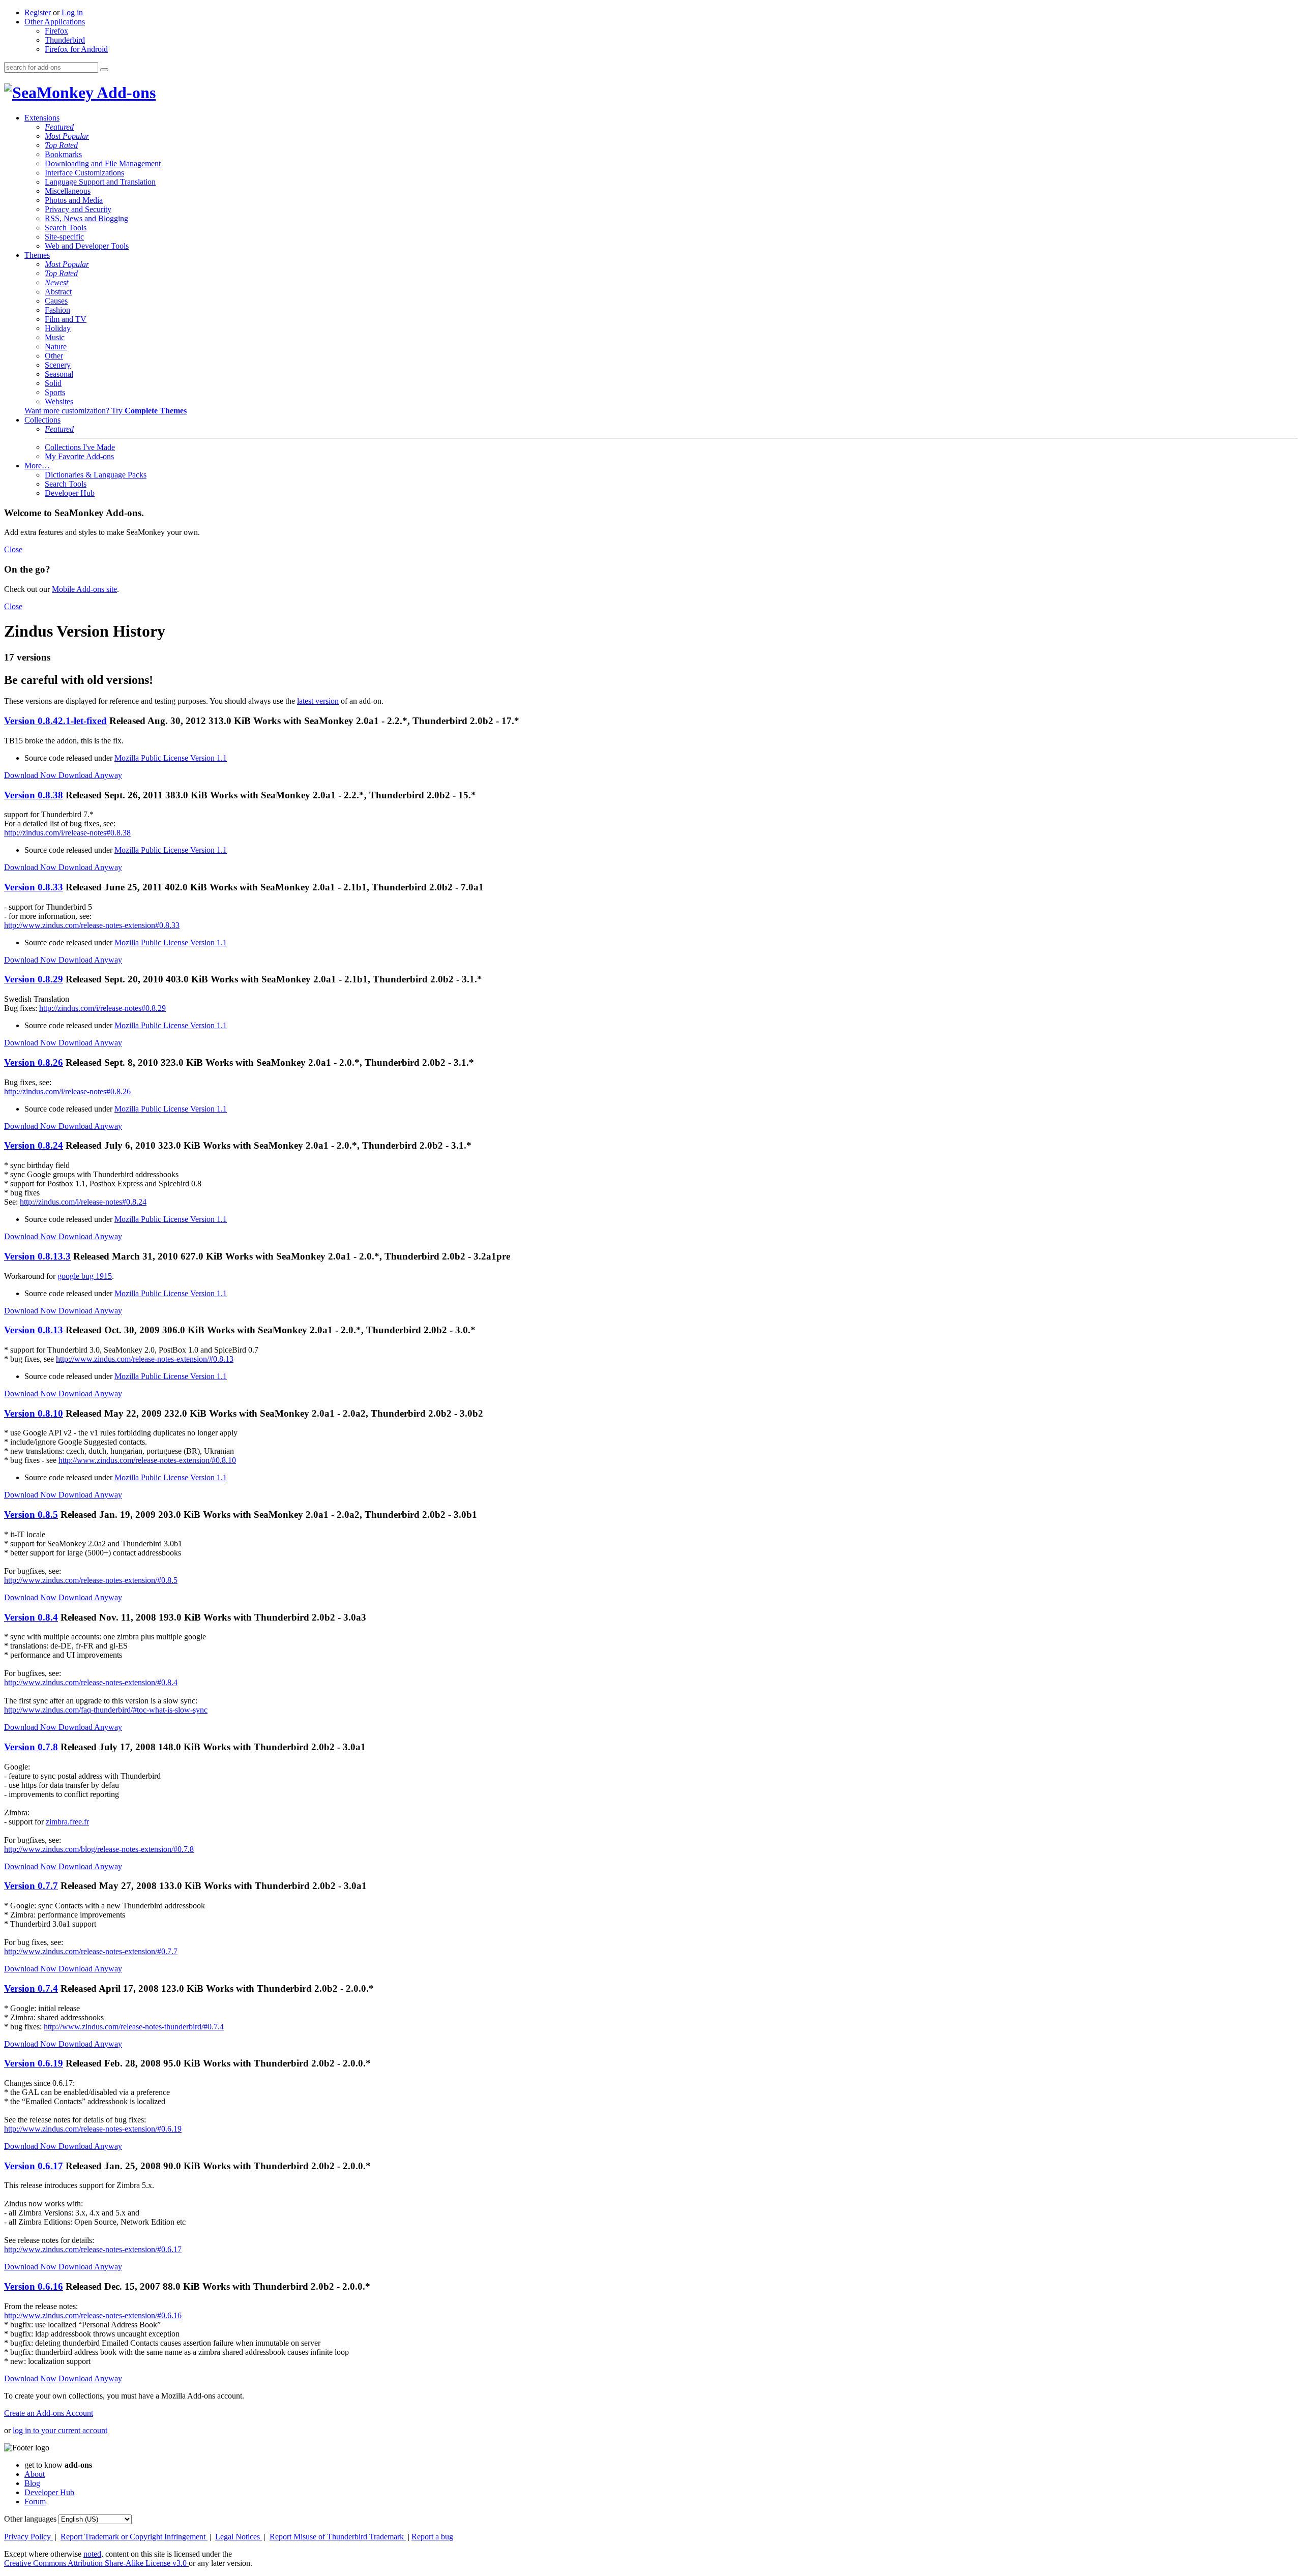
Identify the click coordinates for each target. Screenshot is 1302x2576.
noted (92, 2554)
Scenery (58, 365)
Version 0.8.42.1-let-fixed (55, 721)
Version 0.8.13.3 (37, 1256)
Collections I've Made (80, 447)
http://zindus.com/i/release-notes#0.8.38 (67, 833)
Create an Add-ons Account (49, 2413)
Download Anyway (90, 775)
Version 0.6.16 (34, 2286)
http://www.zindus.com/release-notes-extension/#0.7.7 (91, 1951)
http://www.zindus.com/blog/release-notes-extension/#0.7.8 (99, 1849)
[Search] (104, 70)
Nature (56, 347)
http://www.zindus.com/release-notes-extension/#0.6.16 (93, 2315)
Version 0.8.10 (34, 1413)
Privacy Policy (28, 2537)
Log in (72, 12)
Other (54, 356)
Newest (56, 282)
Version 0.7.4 (31, 1988)
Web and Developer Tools (87, 246)
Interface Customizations (84, 173)
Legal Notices (239, 2537)
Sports (55, 392)
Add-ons (125, 93)
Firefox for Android (76, 49)
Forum (35, 2502)
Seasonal (59, 374)
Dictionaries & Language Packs (96, 475)
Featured (59, 127)
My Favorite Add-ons (79, 456)
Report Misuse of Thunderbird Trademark (338, 2537)
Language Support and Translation (100, 182)
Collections (42, 420)
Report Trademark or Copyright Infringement (134, 2537)
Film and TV (66, 319)
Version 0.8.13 (34, 1330)
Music (55, 337)
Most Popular (67, 136)
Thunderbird (65, 40)
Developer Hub (70, 493)
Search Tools (66, 228)
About (35, 2474)
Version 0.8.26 (34, 1062)
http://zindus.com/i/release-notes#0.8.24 (83, 1202)
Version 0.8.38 (34, 795)
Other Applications (55, 22)
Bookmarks (63, 154)
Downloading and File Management (103, 163)
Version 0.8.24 (34, 1145)
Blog (32, 2483)
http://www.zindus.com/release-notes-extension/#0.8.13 (145, 1359)
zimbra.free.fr (67, 1822)
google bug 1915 (85, 1276)
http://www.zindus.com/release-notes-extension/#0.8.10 (147, 1460)
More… (37, 466)
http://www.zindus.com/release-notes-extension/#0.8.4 (91, 1682)
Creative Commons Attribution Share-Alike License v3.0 (96, 2563)
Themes (37, 255)
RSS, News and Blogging (86, 218)
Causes (56, 301)
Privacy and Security (78, 209)
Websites (59, 401)
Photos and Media (74, 200)
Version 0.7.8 (31, 1747)
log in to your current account (60, 2430)
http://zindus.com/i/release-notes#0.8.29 (102, 1008)
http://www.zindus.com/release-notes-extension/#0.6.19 (93, 2129)
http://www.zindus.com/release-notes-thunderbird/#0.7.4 (134, 2027)
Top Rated (61, 145)
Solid (53, 383)
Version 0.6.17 (34, 2166)
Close (13, 549)
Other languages (30, 2519)
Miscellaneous (68, 191)
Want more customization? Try (106, 411)
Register (38, 12)
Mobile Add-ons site (84, 589)
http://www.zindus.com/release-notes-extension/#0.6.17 (93, 2249)
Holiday (58, 328)
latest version (318, 701)
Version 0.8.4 (31, 1617)
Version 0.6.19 (34, 2063)
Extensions (42, 118)
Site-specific (64, 237)
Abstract (58, 292)
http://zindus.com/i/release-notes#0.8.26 (67, 1091)
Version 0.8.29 (34, 979)
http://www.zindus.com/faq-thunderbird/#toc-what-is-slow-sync (106, 1710)
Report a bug (432, 2537)
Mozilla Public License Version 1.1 (171, 758)
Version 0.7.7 (31, 1886)
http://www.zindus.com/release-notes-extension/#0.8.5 (91, 1580)
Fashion (57, 310)
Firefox (56, 31)
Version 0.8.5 (31, 1515)
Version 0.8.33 (34, 887)
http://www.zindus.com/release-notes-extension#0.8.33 (92, 925)
